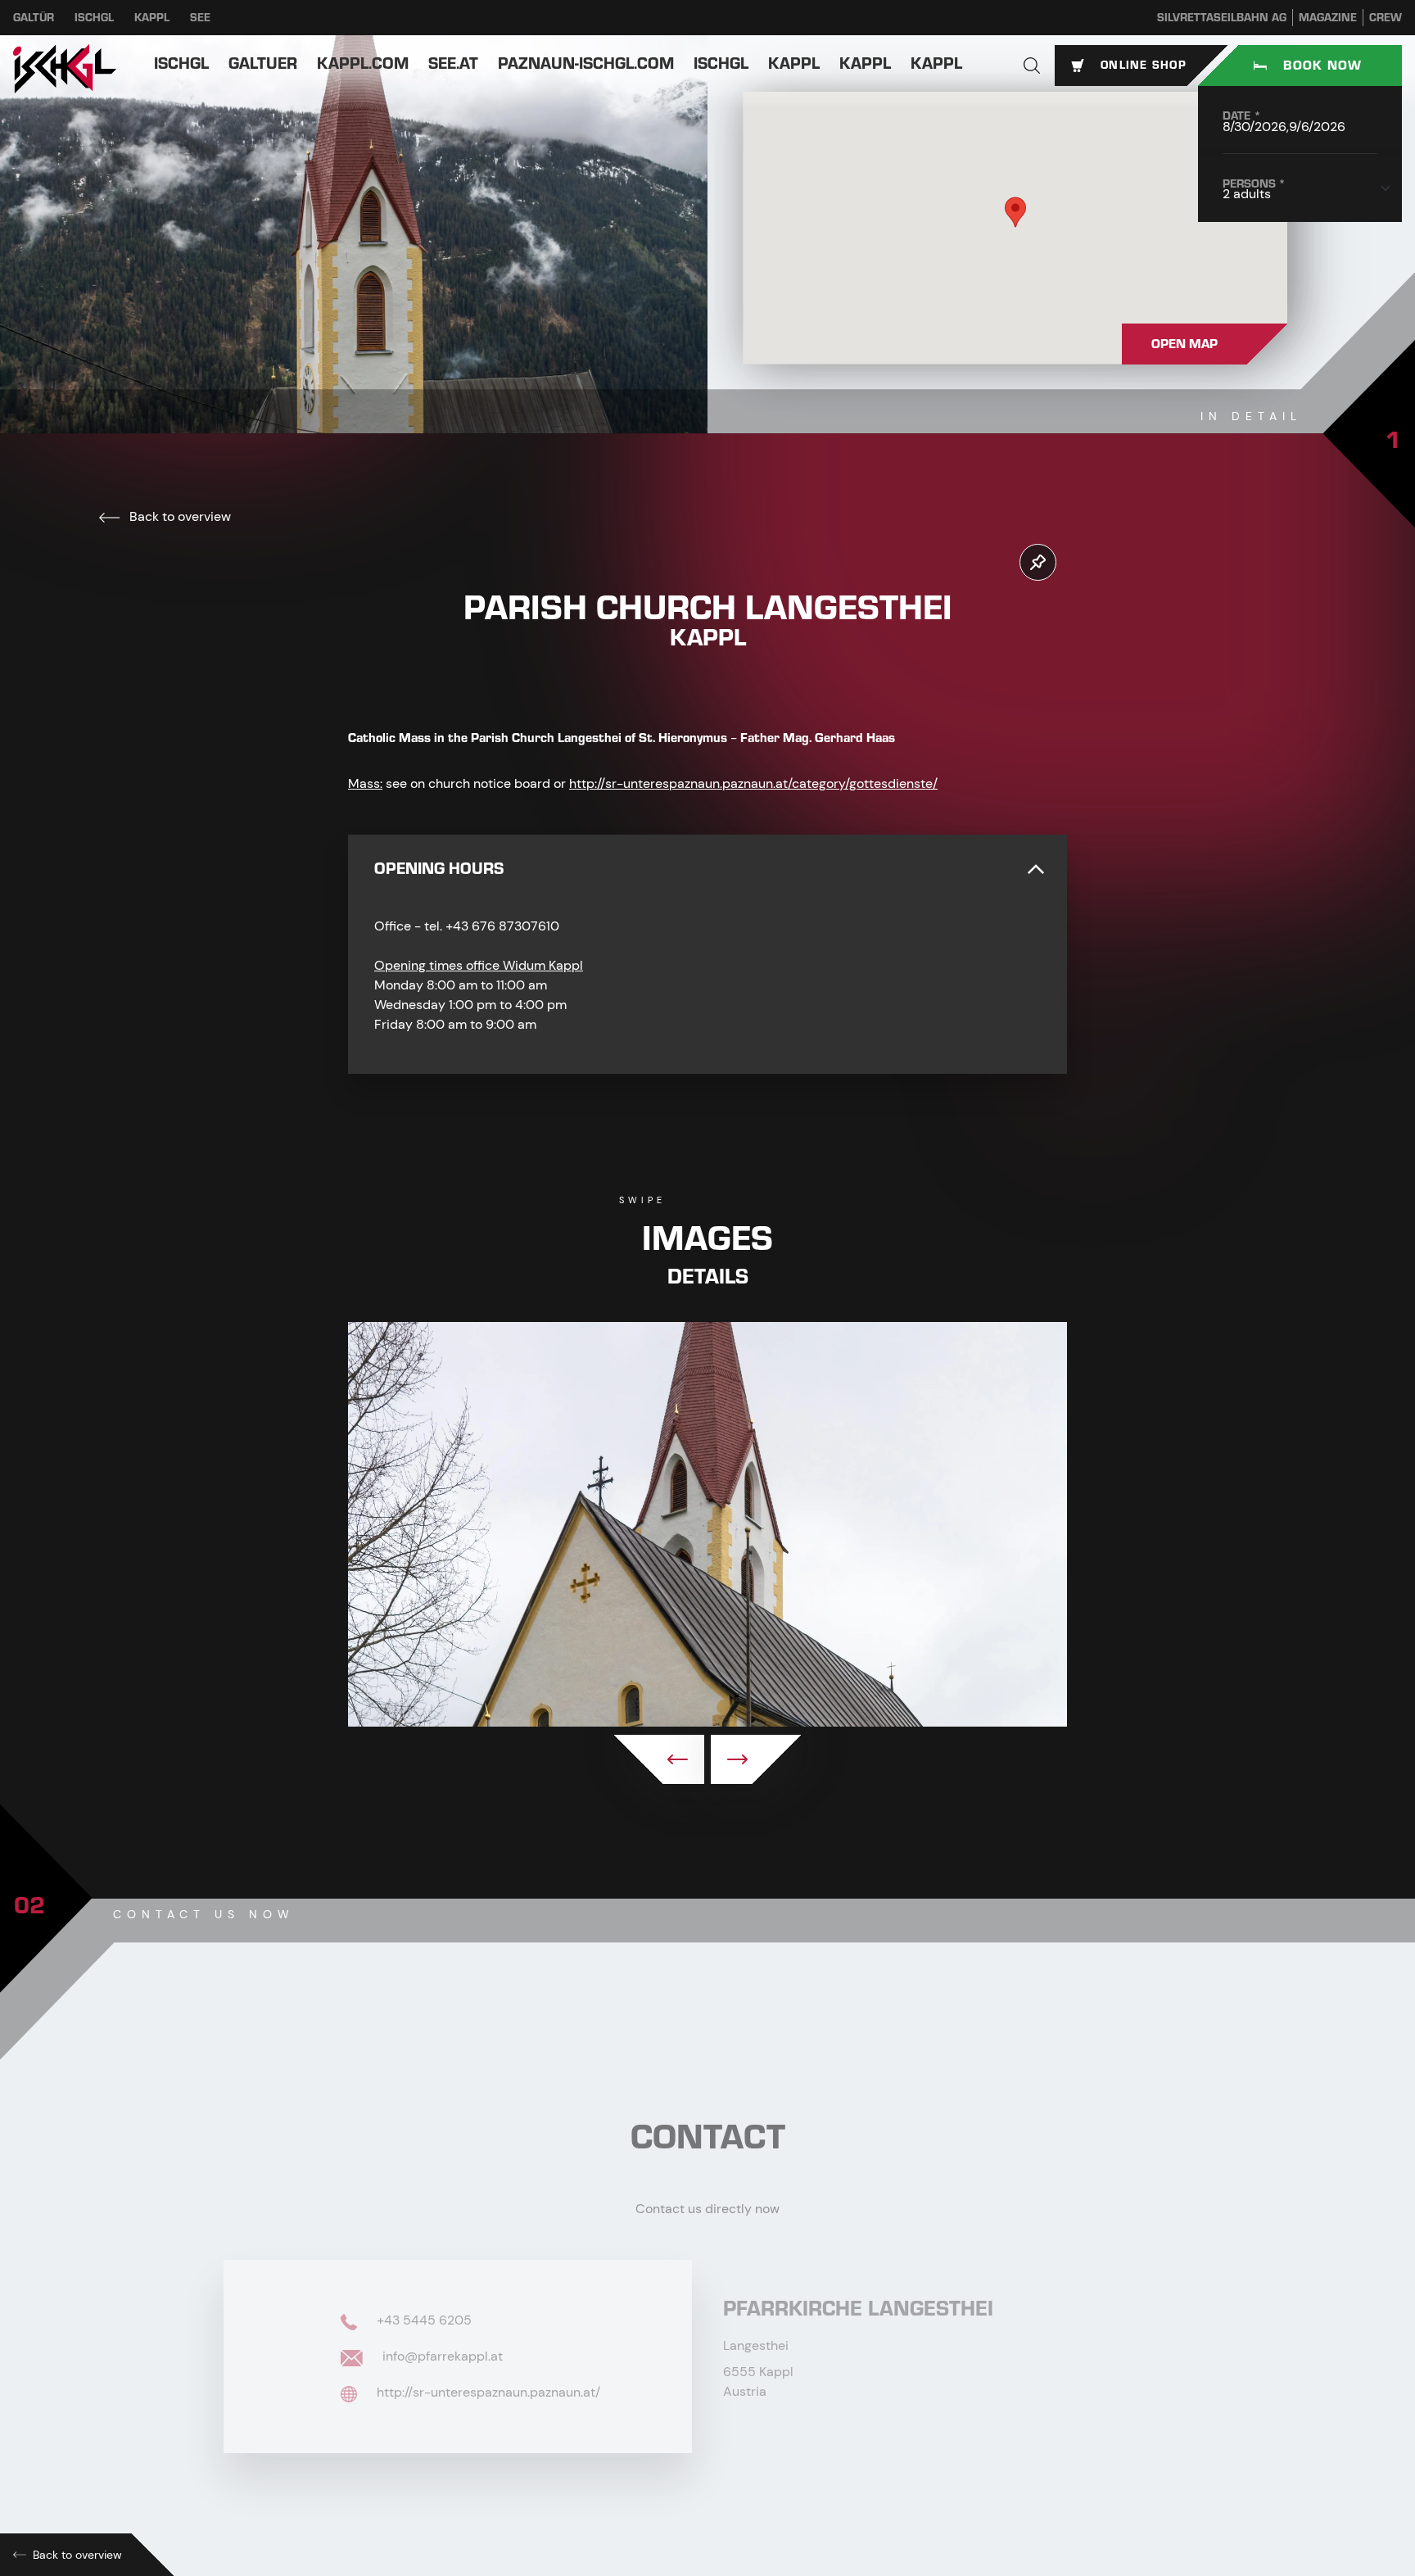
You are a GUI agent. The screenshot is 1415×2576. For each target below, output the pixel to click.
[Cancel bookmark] (1038, 562)
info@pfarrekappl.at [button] (441, 2356)
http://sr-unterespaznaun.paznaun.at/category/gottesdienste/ (753, 783)
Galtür (34, 18)
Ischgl (94, 18)
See (200, 18)
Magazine (1328, 18)
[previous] (659, 1759)
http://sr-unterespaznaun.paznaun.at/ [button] (487, 2392)
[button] (1032, 66)
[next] (756, 1759)
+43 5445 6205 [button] (423, 2320)
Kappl (152, 18)
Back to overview (179, 516)
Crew (1386, 18)
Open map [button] (1184, 344)
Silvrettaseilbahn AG (1222, 18)
